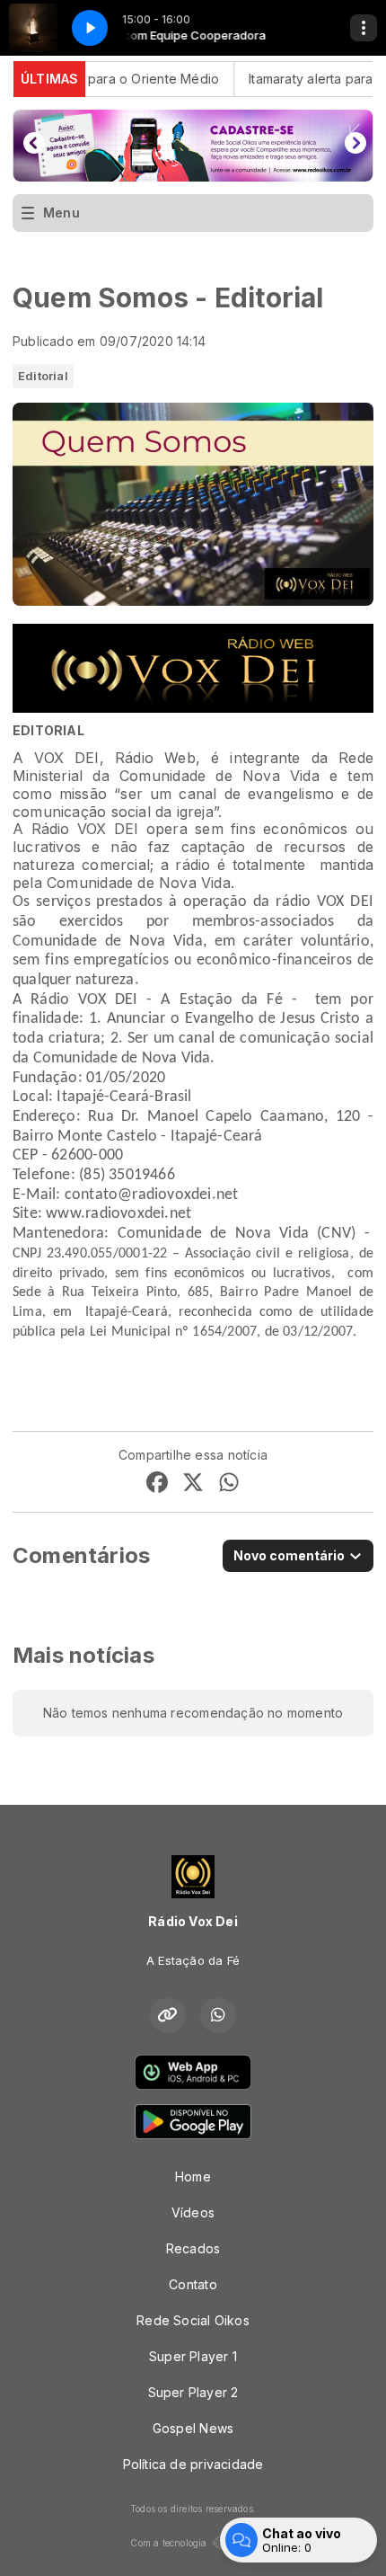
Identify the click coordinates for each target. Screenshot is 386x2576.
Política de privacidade (193, 2464)
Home (193, 2176)
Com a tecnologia (168, 2543)
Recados (193, 2248)
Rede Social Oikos (193, 2320)
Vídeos (193, 2212)
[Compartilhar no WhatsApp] (229, 1484)
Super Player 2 (193, 2392)
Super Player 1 (193, 2356)
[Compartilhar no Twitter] (193, 1484)
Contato (193, 2284)
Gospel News (193, 2428)
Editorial (43, 376)
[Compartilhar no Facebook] (157, 1484)
